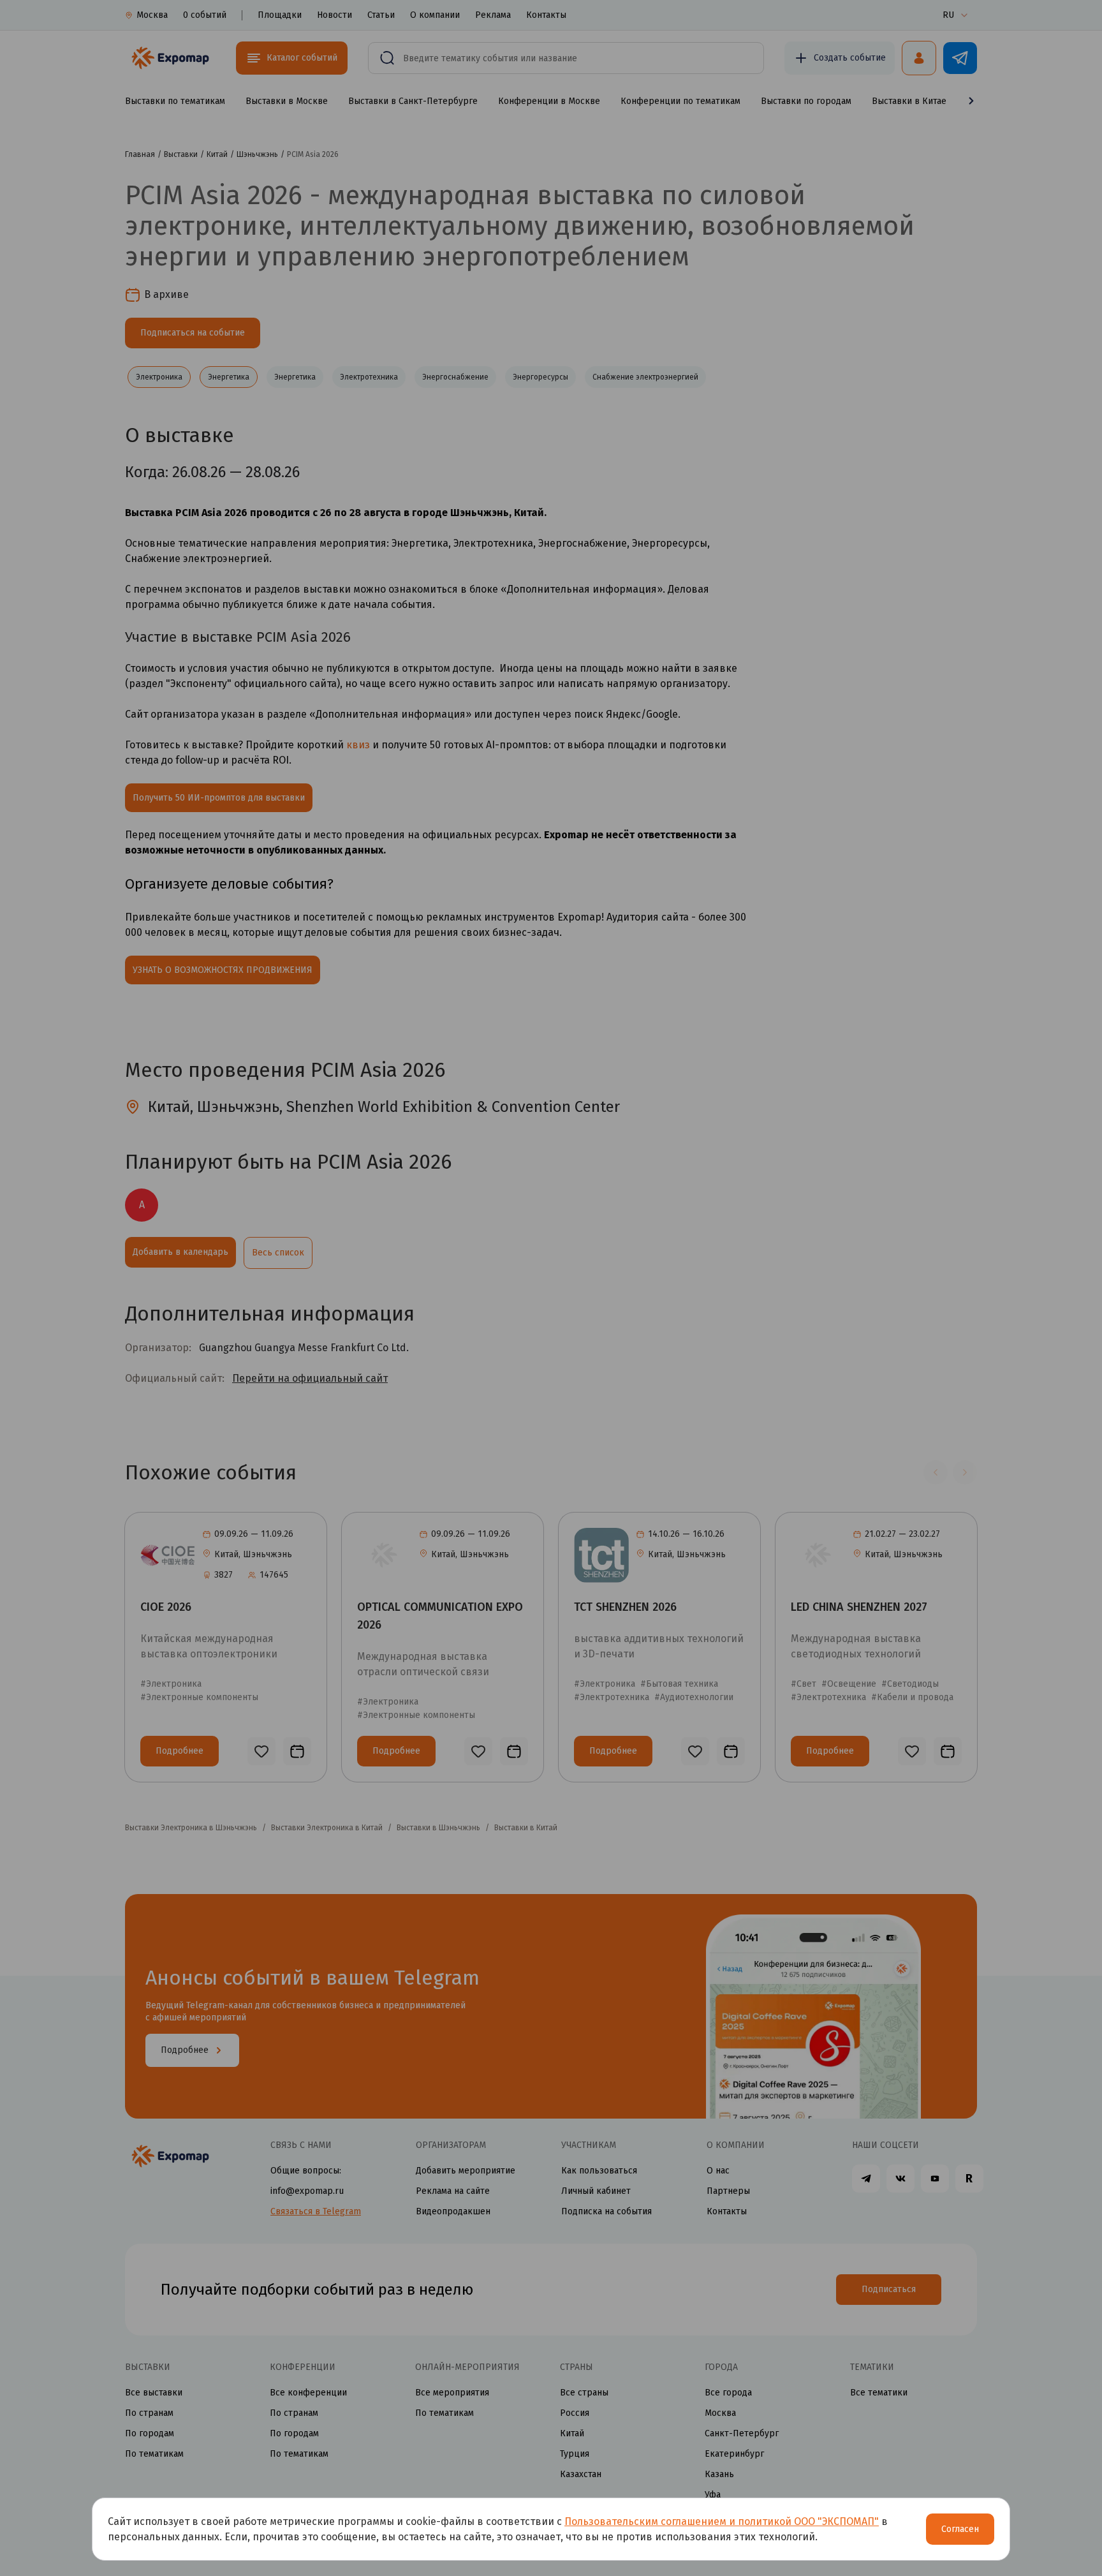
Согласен (960, 2529)
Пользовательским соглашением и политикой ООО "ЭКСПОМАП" (722, 2521)
